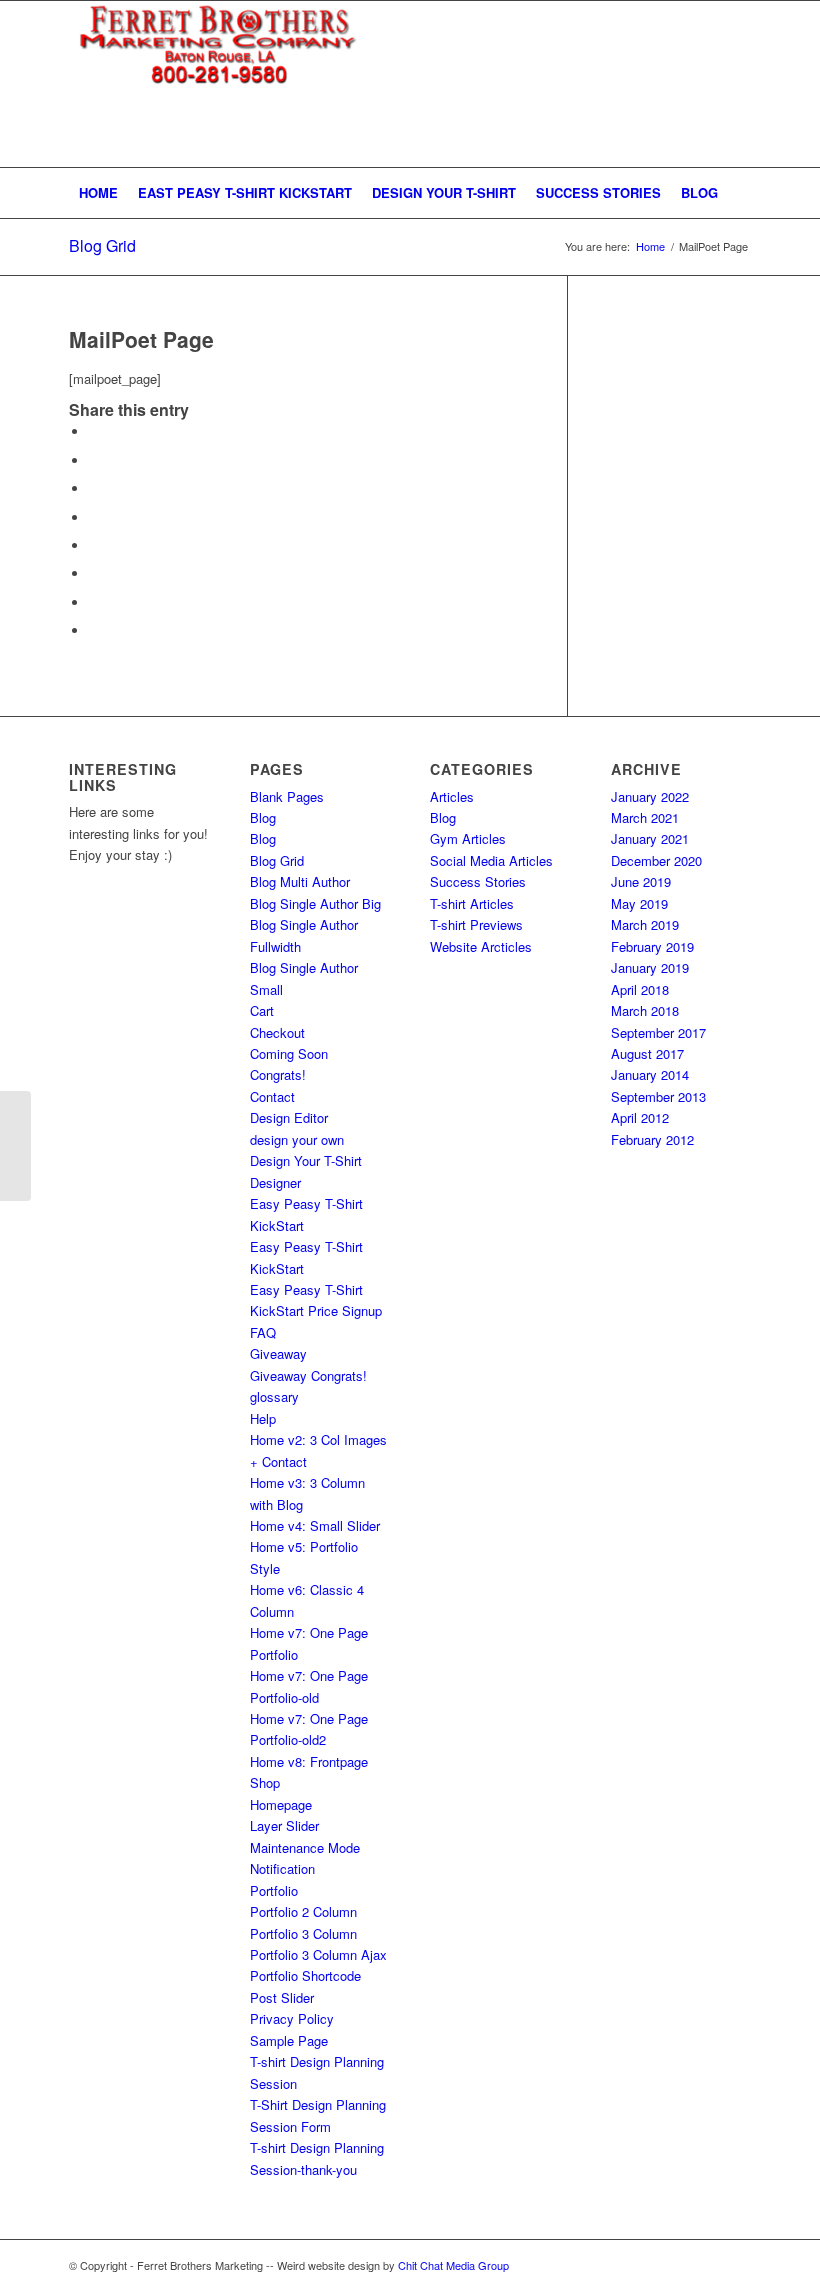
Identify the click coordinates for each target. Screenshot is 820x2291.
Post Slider (282, 1997)
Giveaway (278, 1353)
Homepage (281, 1804)
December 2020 (656, 860)
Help (263, 1418)
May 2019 (639, 903)
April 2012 (640, 1117)
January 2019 (650, 967)
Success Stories (478, 881)
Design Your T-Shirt (306, 1160)
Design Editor (289, 1117)
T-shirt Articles (472, 903)
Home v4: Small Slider (315, 1525)
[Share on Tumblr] (94, 545)
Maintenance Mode (305, 1847)
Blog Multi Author (300, 881)
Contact (272, 1096)
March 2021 (645, 817)
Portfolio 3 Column (303, 1933)
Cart (262, 1010)
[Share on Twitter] (94, 460)
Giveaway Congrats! (308, 1375)
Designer (275, 1182)
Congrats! (278, 1074)
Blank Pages (287, 796)
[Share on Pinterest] (94, 488)
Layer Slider (284, 1825)
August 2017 (647, 1053)
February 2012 (652, 1139)
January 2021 (650, 838)
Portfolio (274, 1890)
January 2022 (650, 796)
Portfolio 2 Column (303, 1911)
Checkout (277, 1032)
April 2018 (640, 989)
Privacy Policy (292, 2018)
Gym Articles (468, 838)
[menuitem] (98, 193)
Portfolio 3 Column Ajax (318, 1954)
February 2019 (652, 946)
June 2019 (641, 881)
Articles (452, 796)
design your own (297, 1139)
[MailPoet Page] (15, 1146)
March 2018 (645, 1010)
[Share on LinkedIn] (94, 517)
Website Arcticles (481, 946)
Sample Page (289, 2040)
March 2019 (645, 924)
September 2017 (658, 1032)
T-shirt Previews (476, 924)
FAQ (263, 1332)
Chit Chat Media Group (453, 2265)
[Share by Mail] (94, 630)
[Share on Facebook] (94, 431)
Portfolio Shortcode (305, 1975)
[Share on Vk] (94, 573)
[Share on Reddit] (94, 602)
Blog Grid (102, 245)
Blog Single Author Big (315, 903)
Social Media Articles (491, 860)
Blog (263, 817)
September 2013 (658, 1096)
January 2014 (650, 1074)
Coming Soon (289, 1053)
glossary (274, 1396)
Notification (282, 1868)
